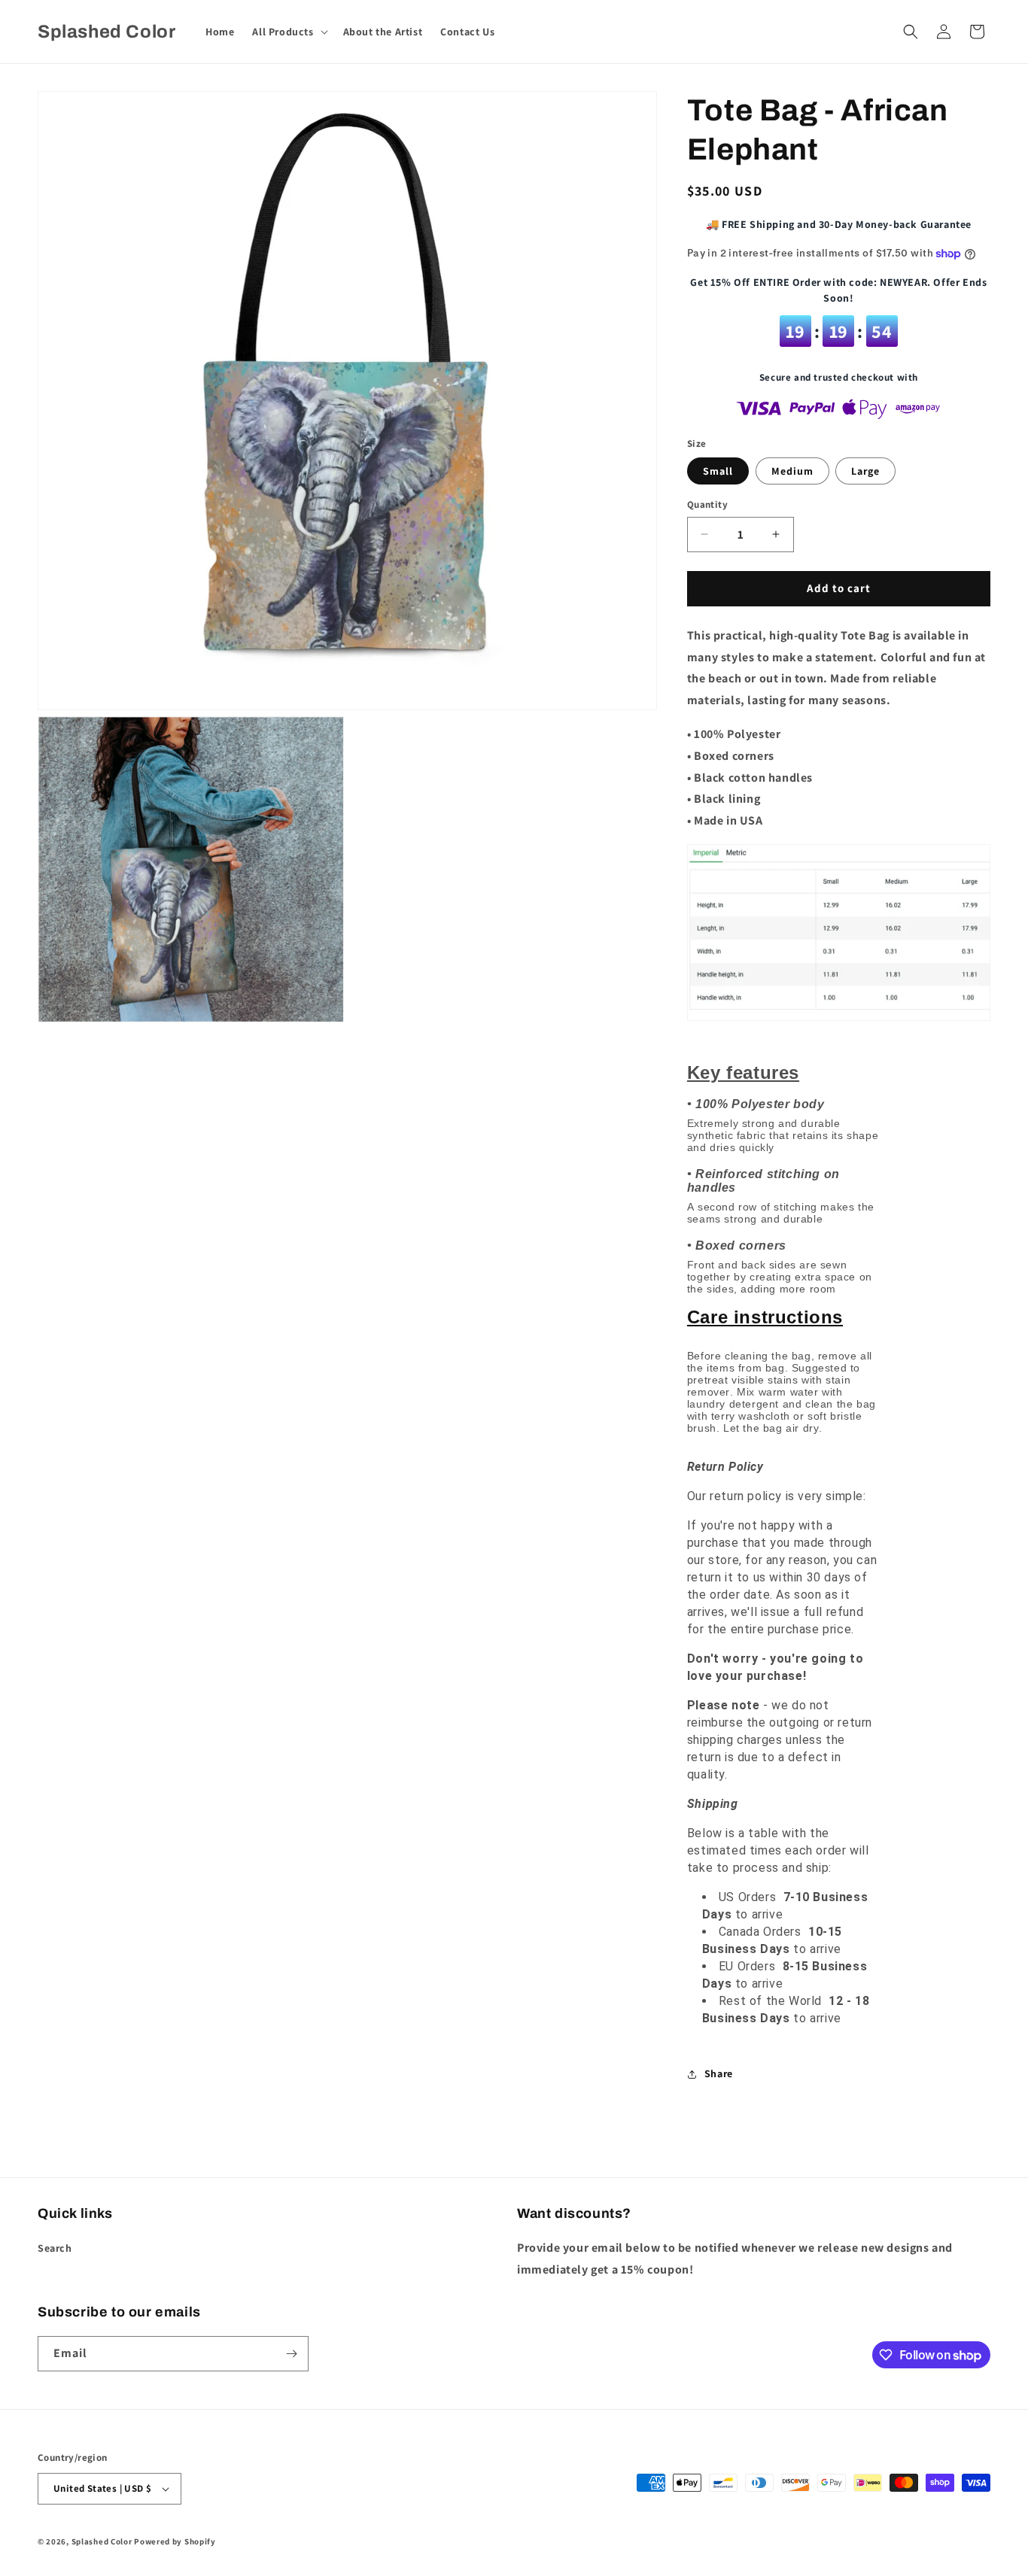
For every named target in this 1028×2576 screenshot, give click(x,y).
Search (55, 2248)
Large (865, 471)
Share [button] (719, 2073)
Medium (792, 471)
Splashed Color (102, 2541)
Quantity (707, 504)
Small (718, 471)
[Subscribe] (291, 2354)
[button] (288, 32)
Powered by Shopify (175, 2541)
